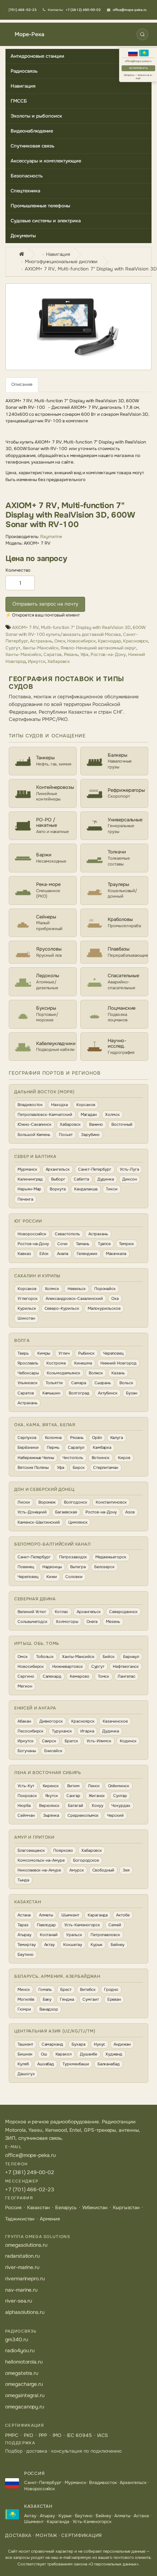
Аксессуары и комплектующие (46, 161)
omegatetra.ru (22, 2373)
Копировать (138, 68)
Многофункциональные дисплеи (61, 262)
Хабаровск (59, 661)
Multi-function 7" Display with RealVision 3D (86, 627)
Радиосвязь (24, 71)
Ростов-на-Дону (108, 654)
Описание (22, 384)
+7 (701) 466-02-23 (30, 2189)
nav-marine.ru (21, 2290)
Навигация (23, 86)
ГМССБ (19, 101)
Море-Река (29, 34)
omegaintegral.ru (25, 2395)
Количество (18, 570)
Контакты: (74, 10)
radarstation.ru (22, 2256)
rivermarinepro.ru (25, 2279)
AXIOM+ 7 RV (25, 627)
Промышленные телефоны (40, 206)
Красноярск (135, 641)
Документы (23, 236)
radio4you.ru (20, 2350)
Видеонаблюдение (32, 131)
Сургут (13, 648)
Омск (60, 641)
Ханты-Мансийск (41, 648)
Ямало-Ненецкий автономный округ (98, 648)
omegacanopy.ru (25, 2407)
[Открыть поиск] (142, 34)
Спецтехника (25, 191)
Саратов (53, 654)
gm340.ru (17, 2339)
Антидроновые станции (37, 56)
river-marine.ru (22, 2267)
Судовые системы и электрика (46, 221)
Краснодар (109, 641)
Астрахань (41, 641)
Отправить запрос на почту (45, 604)
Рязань (71, 654)
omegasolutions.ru (26, 2245)
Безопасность (27, 176)
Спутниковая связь (32, 146)
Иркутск (37, 661)
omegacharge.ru (24, 2384)
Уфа (84, 654)
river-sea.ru (19, 2301)
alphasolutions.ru (25, 2312)
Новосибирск (81, 641)
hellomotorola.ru (24, 2362)
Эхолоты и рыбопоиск (36, 116)
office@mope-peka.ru (138, 61)
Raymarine (51, 537)
